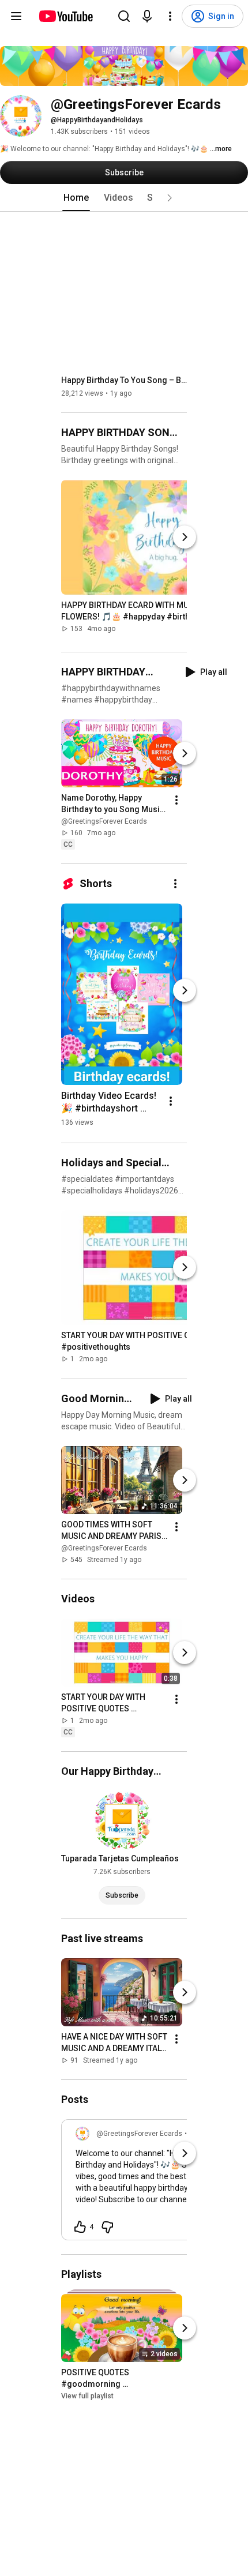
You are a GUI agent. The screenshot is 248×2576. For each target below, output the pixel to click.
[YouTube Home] (65, 16)
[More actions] (176, 800)
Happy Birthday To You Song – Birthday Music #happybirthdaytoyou (124, 380)
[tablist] (124, 198)
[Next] (185, 537)
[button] (170, 198)
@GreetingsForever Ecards (104, 821)
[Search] (124, 16)
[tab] (76, 198)
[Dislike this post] (107, 2227)
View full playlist (87, 2396)
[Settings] (170, 16)
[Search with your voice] (147, 16)
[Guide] (16, 16)
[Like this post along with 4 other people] (80, 2227)
